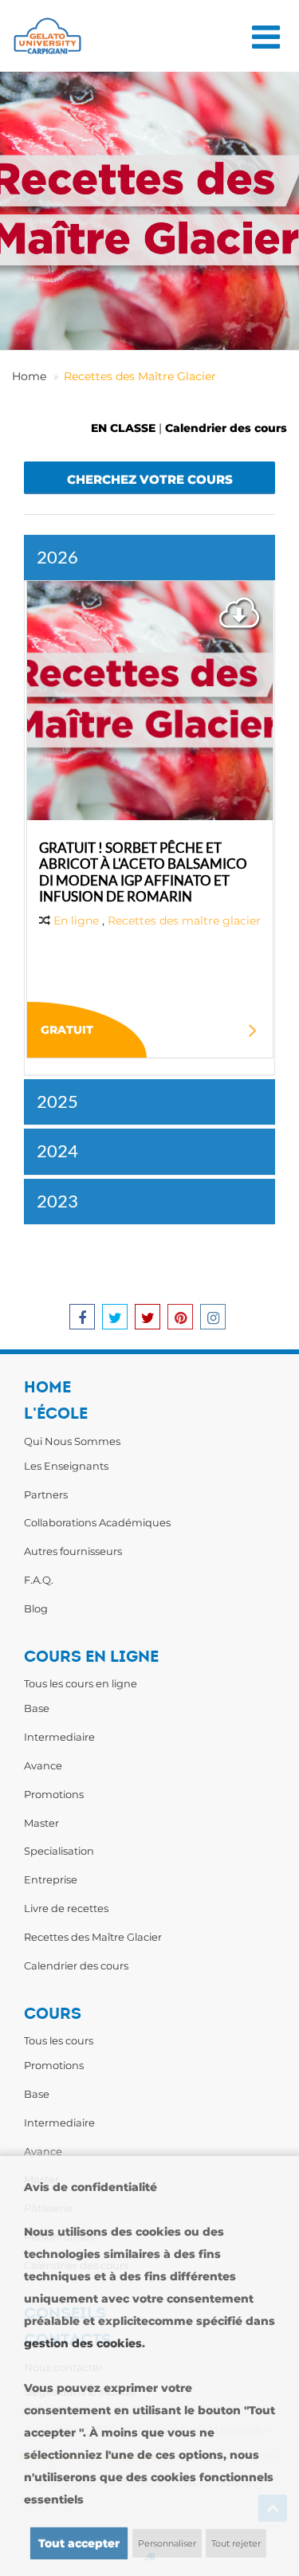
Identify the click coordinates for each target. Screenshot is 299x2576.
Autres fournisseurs (73, 1551)
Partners (46, 1494)
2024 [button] (57, 1151)
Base (37, 1708)
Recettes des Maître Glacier (140, 376)
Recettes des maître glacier (184, 921)
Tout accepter (79, 2543)
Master (41, 1823)
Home (29, 376)
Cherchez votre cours (150, 479)
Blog (36, 1608)
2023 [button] (57, 1201)
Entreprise (51, 1879)
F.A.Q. (39, 1580)
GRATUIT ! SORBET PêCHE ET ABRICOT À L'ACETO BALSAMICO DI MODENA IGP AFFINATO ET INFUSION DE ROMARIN (143, 872)
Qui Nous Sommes (72, 1441)
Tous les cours (59, 2040)
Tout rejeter (236, 2543)
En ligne (76, 921)
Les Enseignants (66, 1466)
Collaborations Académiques (97, 1522)
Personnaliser (167, 2543)
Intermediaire (59, 1737)
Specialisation (59, 1851)
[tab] (149, 558)
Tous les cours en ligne (81, 1683)
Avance (43, 1765)
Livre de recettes (66, 1908)
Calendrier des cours (226, 428)
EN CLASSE (123, 428)
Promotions (54, 1794)
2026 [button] (57, 557)
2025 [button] (57, 1101)
